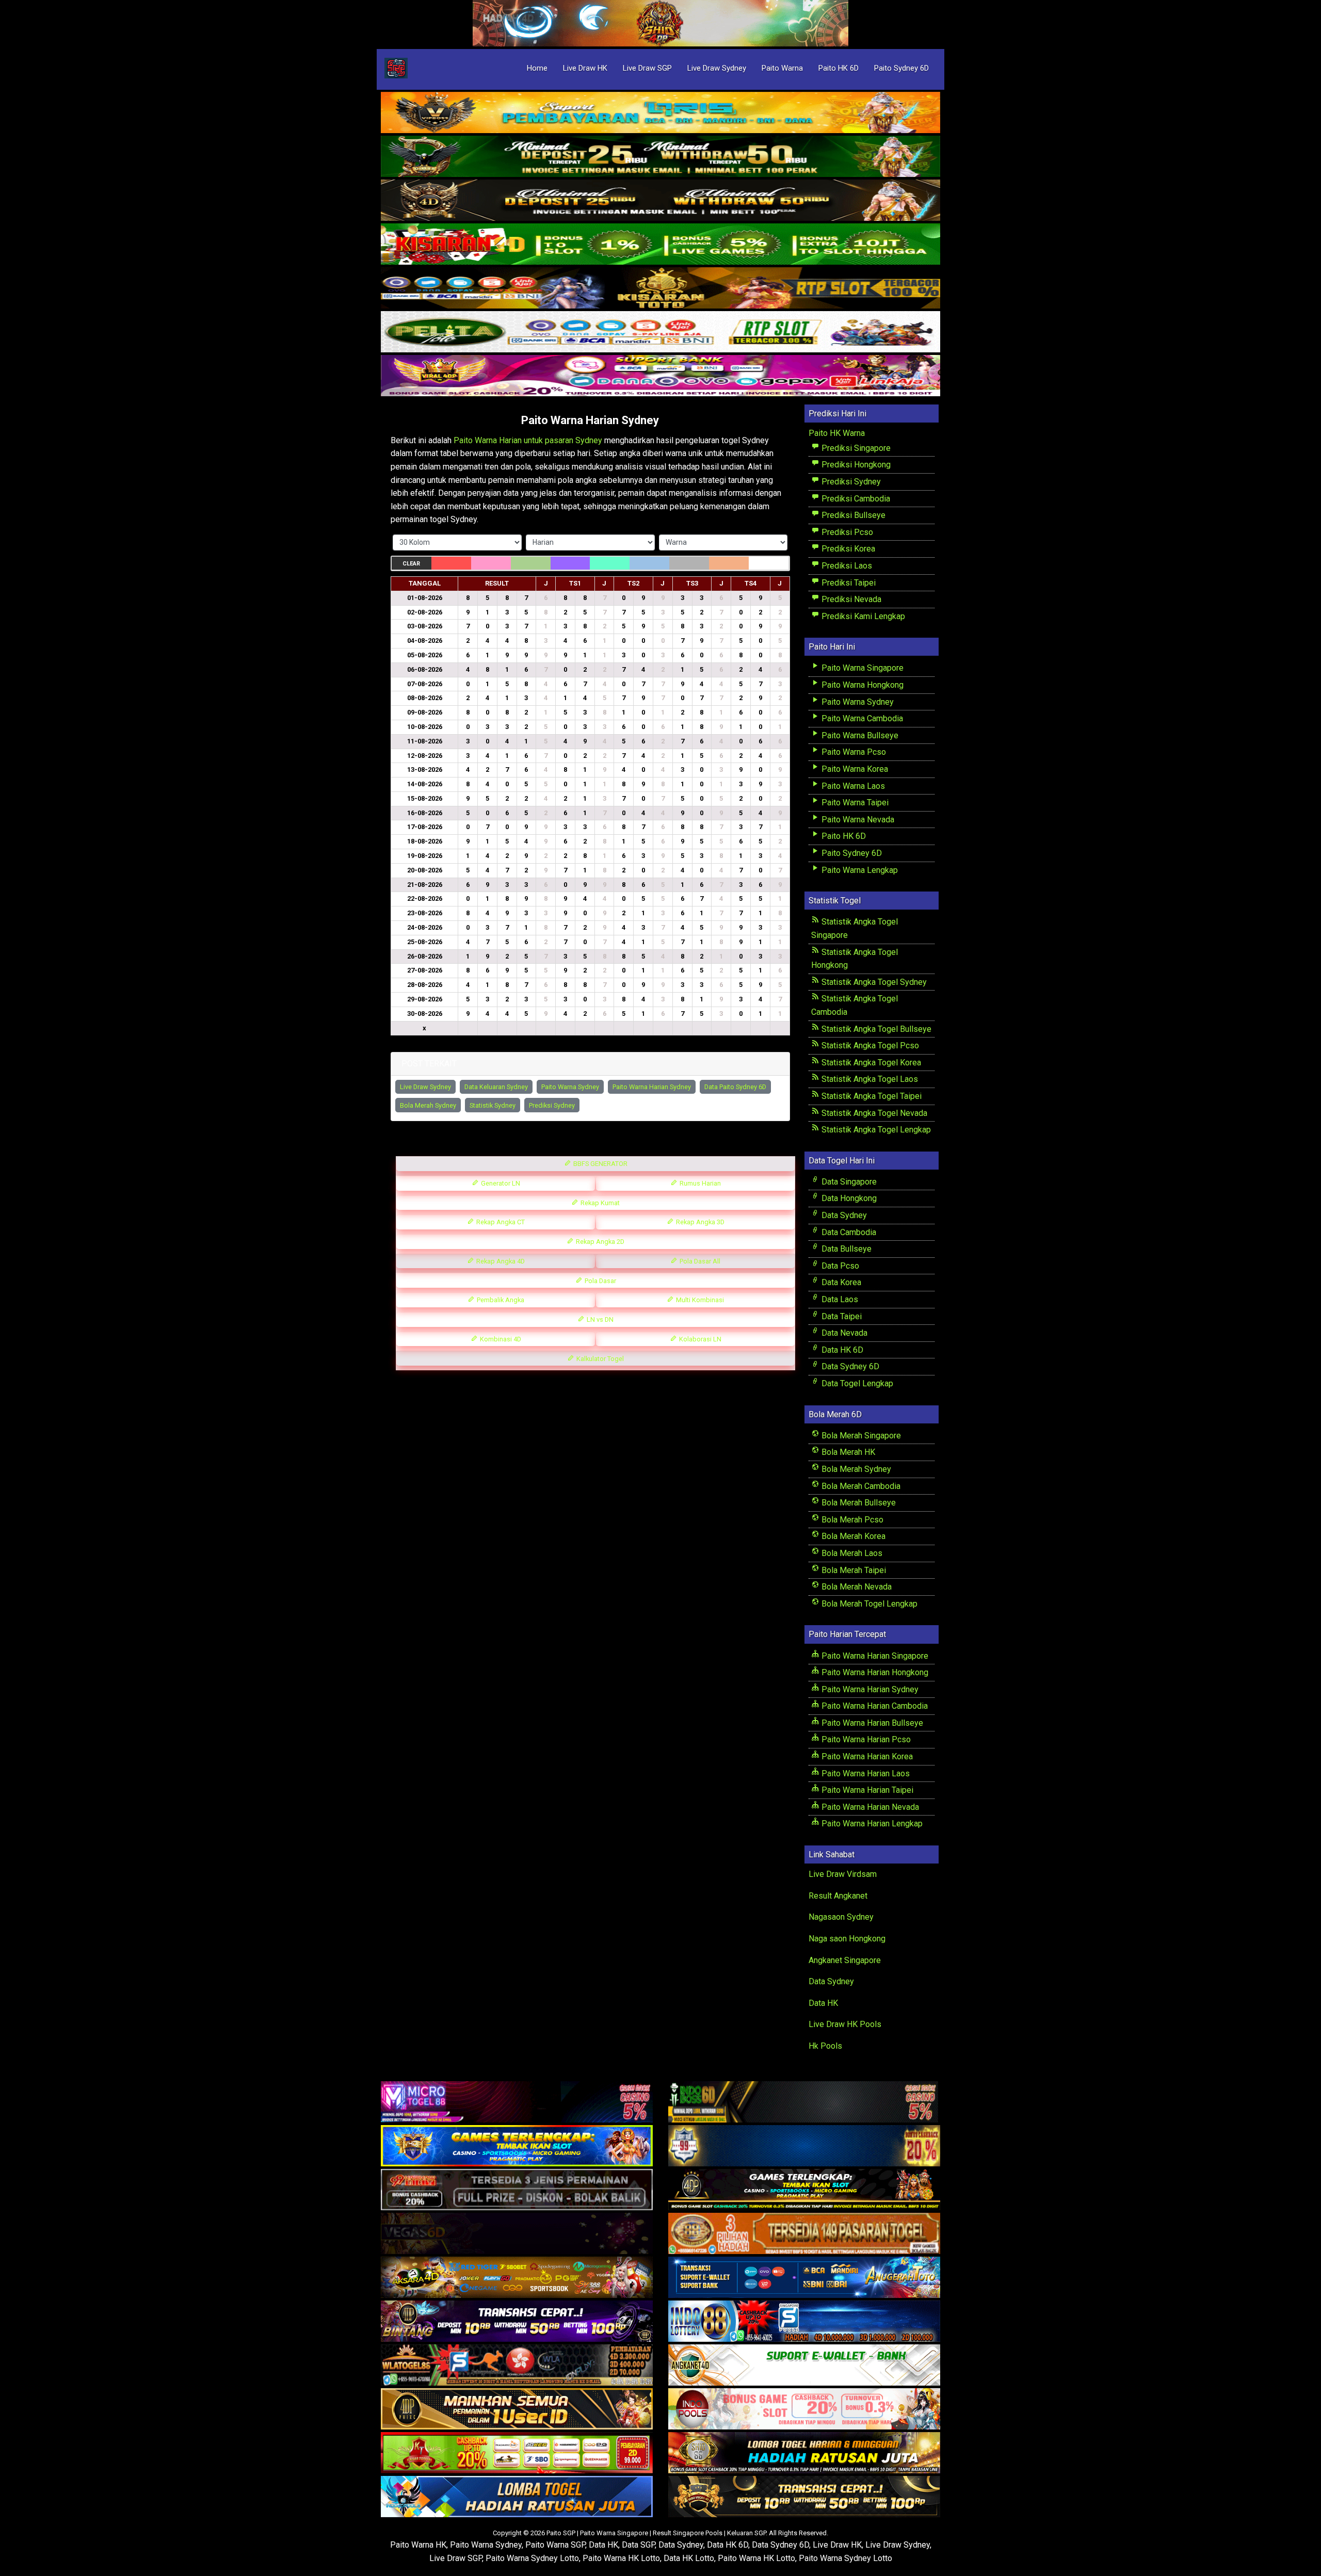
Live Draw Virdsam (843, 1874)
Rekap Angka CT (500, 1222)
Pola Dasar (600, 1281)
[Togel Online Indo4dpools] (517, 2497)
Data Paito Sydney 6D (735, 1087)
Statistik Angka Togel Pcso (869, 1046)
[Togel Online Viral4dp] (660, 376)
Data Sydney (843, 1215)
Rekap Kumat (599, 1203)
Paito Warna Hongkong (861, 685)
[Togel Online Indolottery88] (804, 2321)
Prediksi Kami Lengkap (862, 616)
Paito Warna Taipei (854, 803)
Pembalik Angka (500, 1300)
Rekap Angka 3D (699, 1222)
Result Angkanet (838, 1896)
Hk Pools (825, 2046)
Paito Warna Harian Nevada (869, 1807)
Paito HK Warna (837, 433)
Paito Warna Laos (852, 786)
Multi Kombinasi (699, 1300)
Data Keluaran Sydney (496, 1087)
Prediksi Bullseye (852, 515)
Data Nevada (843, 1333)
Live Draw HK (585, 68)
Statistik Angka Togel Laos (869, 1079)
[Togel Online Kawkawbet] (517, 2190)
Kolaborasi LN (699, 1339)
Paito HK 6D (839, 68)
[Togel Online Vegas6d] (517, 2234)
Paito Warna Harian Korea (866, 1756)
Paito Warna (782, 68)
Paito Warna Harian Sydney (590, 420)
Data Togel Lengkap (856, 1383)
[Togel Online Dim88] (660, 157)
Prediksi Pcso (846, 532)
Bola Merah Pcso (851, 1520)
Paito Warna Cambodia (861, 718)
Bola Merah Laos (851, 1553)
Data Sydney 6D (849, 1366)
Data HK (823, 2003)
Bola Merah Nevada (856, 1587)
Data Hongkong (848, 1198)
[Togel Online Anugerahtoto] (804, 2278)
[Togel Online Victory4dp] (517, 2146)
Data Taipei (841, 1316)
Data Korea (840, 1282)
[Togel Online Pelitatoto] (660, 333)
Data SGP (638, 2545)
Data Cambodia (848, 1232)
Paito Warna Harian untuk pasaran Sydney (528, 440)
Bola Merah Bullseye (858, 1503)
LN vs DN (599, 1319)
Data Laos (839, 1299)
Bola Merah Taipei (853, 1570)
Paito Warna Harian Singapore (874, 1656)
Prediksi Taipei (848, 583)
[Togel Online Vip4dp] (804, 2190)
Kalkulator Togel (599, 1359)
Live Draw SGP (647, 68)
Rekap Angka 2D (599, 1242)
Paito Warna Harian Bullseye (871, 1723)
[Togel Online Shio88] (804, 2453)
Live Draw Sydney (717, 68)
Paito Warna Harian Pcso (865, 1739)
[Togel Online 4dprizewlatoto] (517, 2409)
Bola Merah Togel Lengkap (868, 1604)
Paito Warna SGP (555, 2545)
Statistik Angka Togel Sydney (873, 982)
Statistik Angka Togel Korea (870, 1063)
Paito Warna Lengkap (859, 870)
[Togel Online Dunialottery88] (804, 2234)
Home (537, 68)
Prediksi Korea (847, 549)
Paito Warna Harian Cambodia (874, 1706)
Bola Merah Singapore (860, 1436)
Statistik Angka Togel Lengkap (875, 1130)
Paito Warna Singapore (861, 668)
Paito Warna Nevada (857, 820)
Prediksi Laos (846, 566)
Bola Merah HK (847, 1452)
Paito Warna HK (418, 2545)
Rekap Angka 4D (500, 1261)
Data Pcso (839, 1266)
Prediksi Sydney (552, 1105)
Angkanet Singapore (845, 1960)
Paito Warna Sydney (570, 1087)
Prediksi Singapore (855, 448)
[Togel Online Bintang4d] (517, 2321)
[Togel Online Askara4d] (517, 2278)
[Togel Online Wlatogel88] (517, 2365)
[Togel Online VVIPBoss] (660, 113)
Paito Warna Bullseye (859, 735)
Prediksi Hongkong (855, 465)
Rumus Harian (699, 1183)
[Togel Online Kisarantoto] (660, 289)
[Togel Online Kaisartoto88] (517, 2453)
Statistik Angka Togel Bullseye (875, 1029)
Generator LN (500, 1183)
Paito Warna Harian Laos (865, 1773)
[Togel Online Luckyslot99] (804, 2146)
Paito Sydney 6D (901, 68)
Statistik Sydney (493, 1105)
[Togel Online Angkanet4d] (804, 2365)
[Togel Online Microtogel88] (517, 2102)
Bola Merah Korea (852, 1536)
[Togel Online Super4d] (660, 201)
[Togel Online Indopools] (804, 2409)
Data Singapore (848, 1182)
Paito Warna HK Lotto (621, 2558)
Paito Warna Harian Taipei (866, 1790)
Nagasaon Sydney (841, 1917)
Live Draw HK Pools (845, 2024)
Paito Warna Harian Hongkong (874, 1672)
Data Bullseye (845, 1249)
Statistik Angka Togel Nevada (873, 1113)
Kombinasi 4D (500, 1339)
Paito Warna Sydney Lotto (532, 2558)
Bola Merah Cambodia (860, 1486)
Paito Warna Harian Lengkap (871, 1824)
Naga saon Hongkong (847, 1939)
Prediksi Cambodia (855, 499)
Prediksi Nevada (850, 599)
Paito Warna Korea (854, 769)
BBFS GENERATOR (600, 1164)
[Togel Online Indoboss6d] (804, 2102)
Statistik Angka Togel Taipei (871, 1096)
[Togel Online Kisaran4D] (660, 245)
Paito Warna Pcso (853, 752)
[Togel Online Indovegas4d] (804, 2497)
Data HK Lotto (689, 2558)
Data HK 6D (841, 1350)
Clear (411, 564)
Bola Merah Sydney (428, 1105)
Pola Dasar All (699, 1261)
